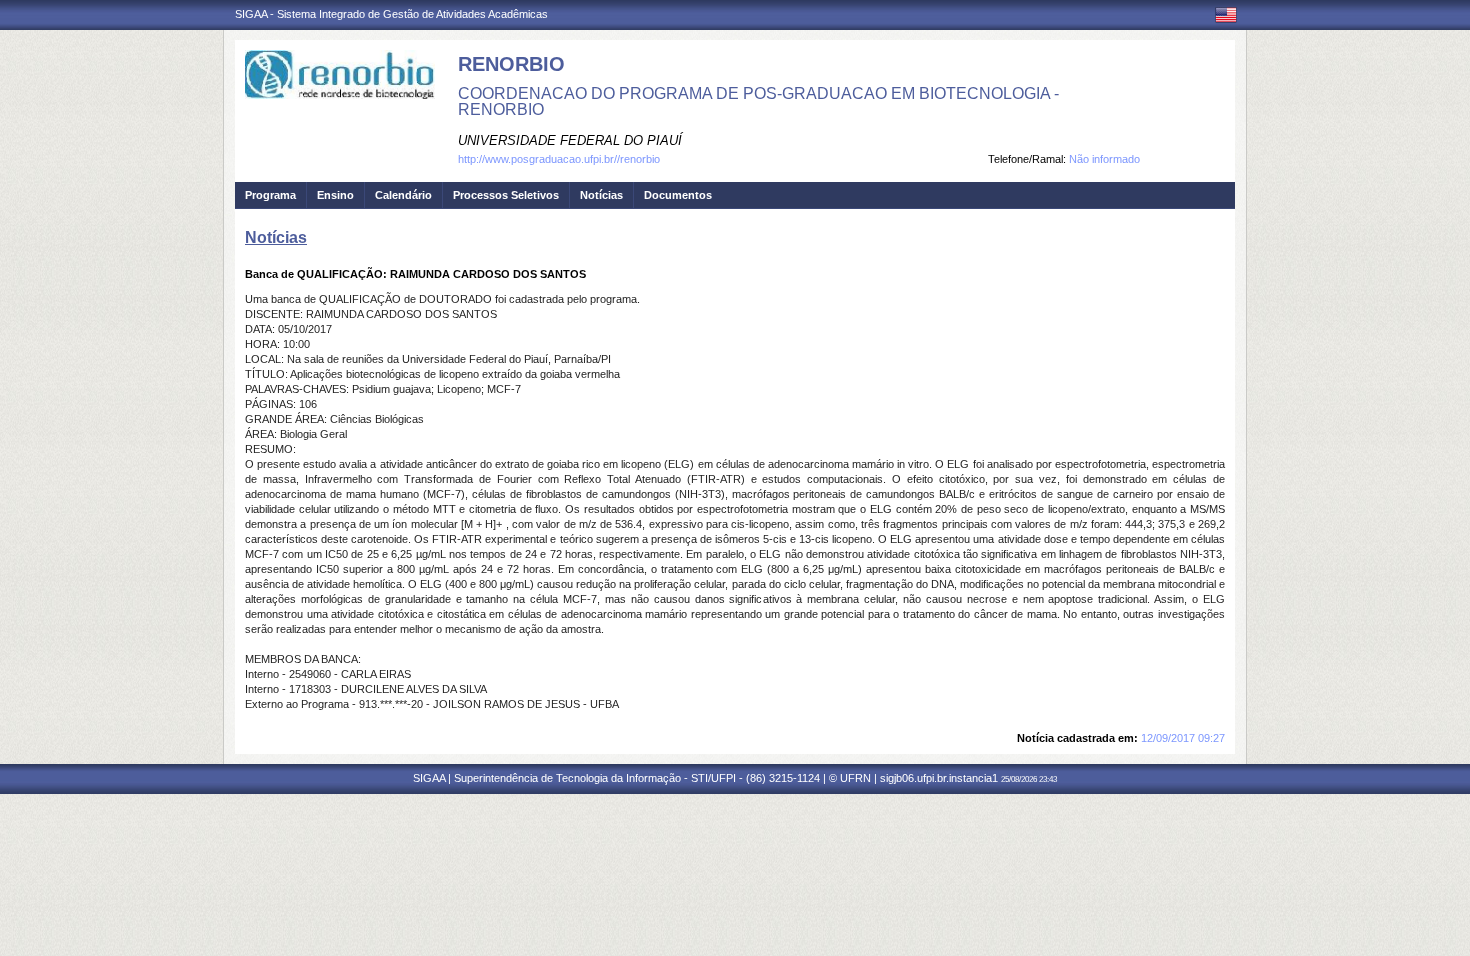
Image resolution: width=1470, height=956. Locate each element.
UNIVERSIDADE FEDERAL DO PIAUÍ (570, 140)
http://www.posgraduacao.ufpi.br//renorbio (559, 159)
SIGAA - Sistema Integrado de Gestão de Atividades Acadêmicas (391, 14)
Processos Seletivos (506, 195)
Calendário (403, 195)
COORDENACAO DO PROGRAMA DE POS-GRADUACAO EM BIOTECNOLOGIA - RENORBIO (758, 101)
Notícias (601, 195)
